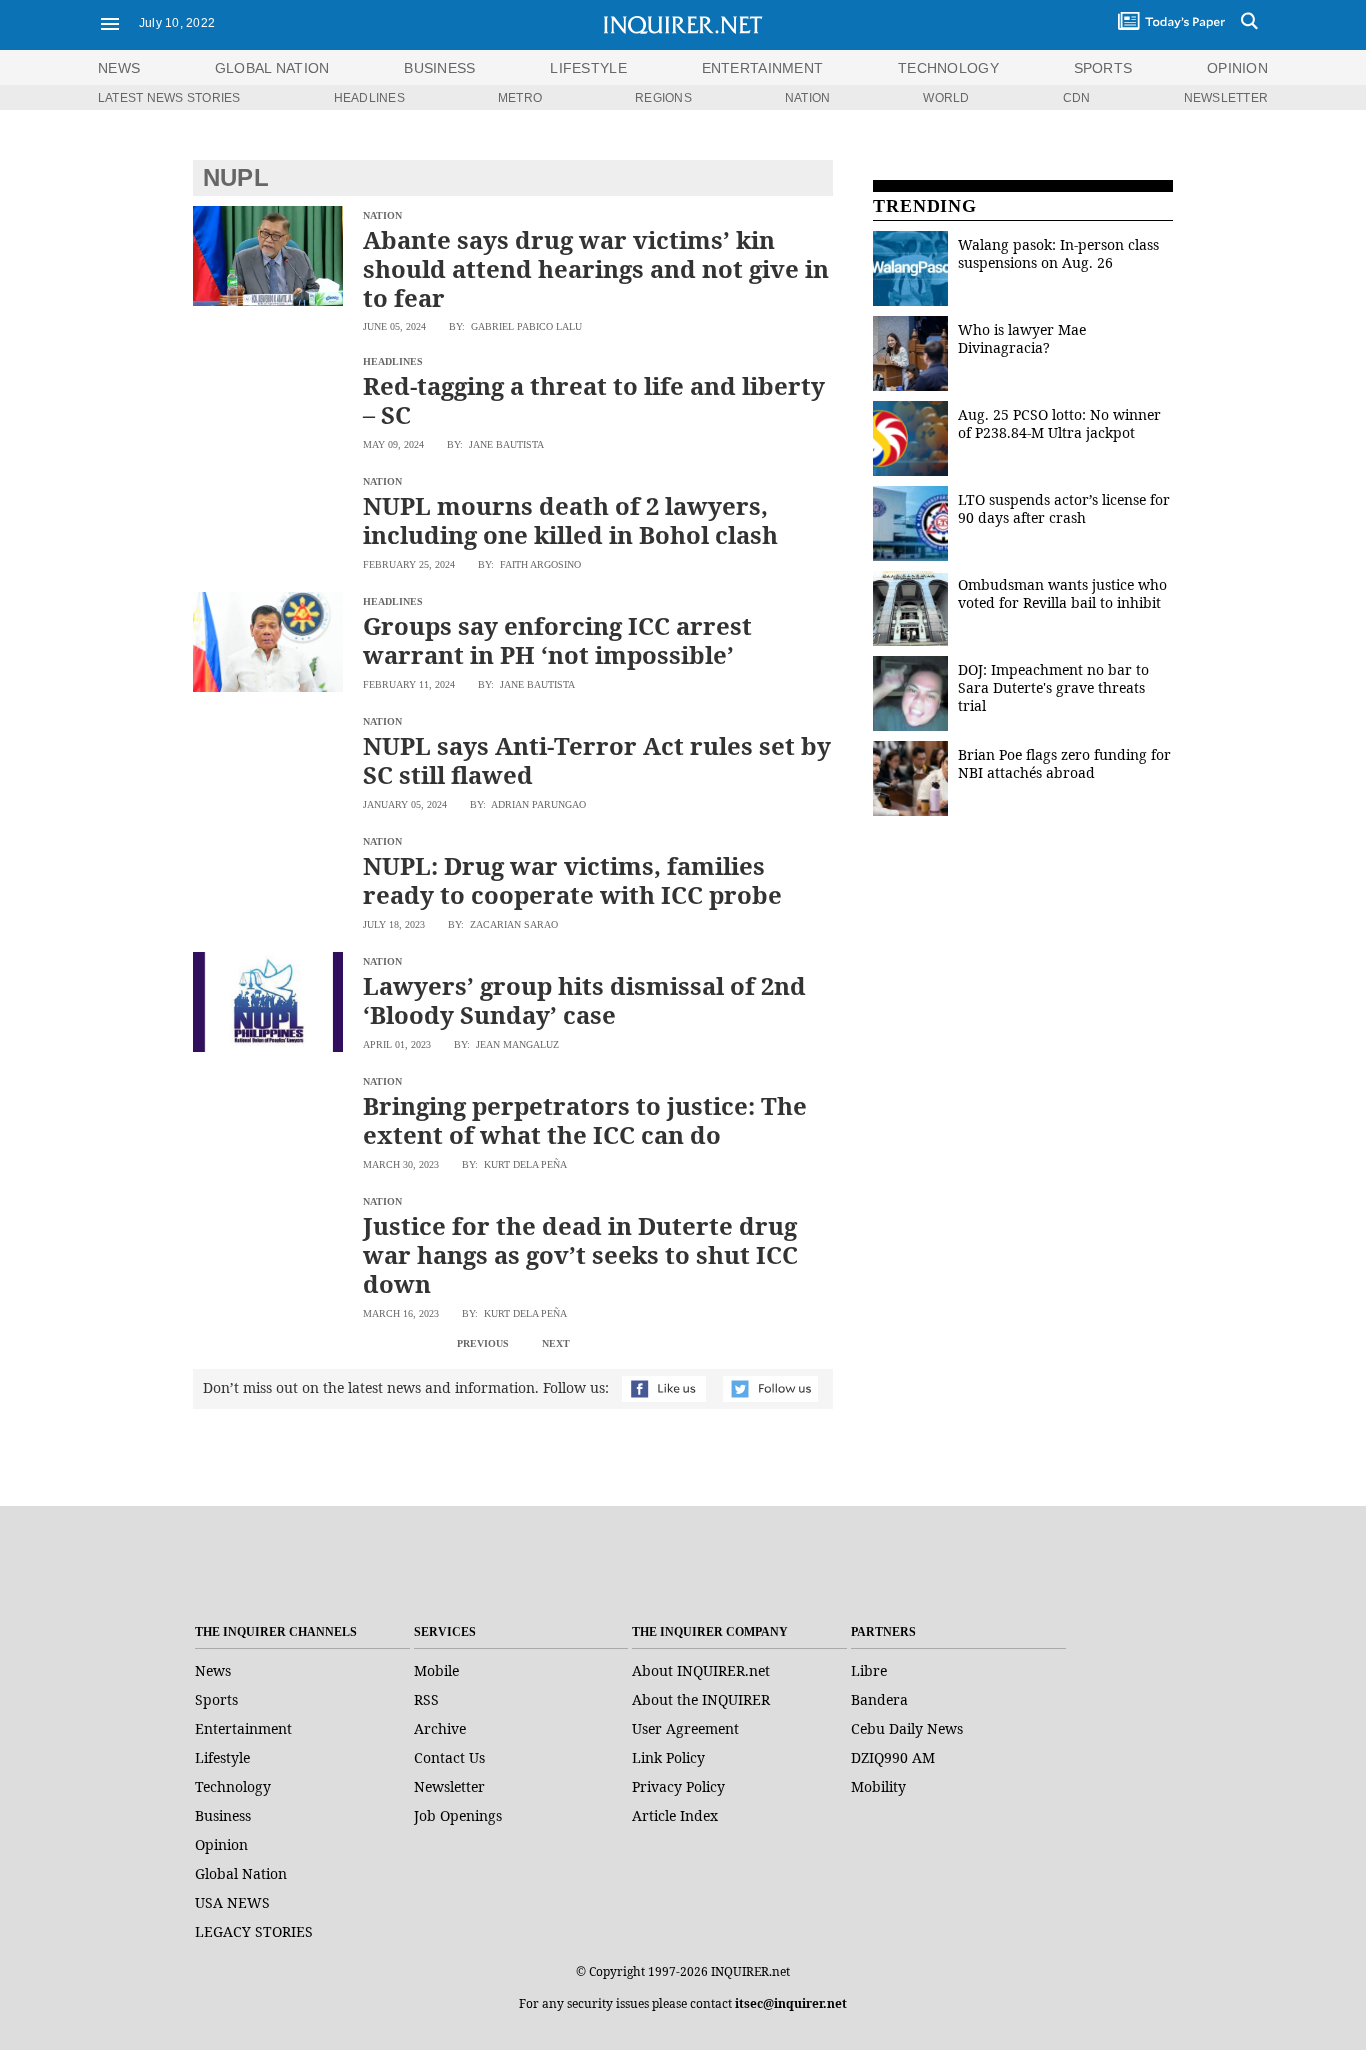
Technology (233, 1786)
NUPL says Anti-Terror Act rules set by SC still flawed (597, 760)
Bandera (879, 1699)
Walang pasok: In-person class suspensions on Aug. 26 (1058, 253)
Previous (483, 1343)
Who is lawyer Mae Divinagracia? (1022, 338)
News (119, 68)
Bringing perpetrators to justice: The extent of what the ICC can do (585, 1120)
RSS (426, 1699)
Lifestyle (222, 1757)
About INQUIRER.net (701, 1670)
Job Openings (458, 1815)
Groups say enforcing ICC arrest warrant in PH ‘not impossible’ (557, 640)
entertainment (763, 68)
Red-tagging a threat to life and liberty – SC (594, 400)
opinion (1237, 68)
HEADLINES (369, 98)
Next (556, 1343)
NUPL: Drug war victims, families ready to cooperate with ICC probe (572, 880)
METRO (520, 98)
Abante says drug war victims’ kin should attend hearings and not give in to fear (596, 268)
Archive (440, 1728)
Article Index (675, 1815)
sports (1103, 68)
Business (223, 1815)
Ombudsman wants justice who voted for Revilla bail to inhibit (1062, 593)
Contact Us (449, 1757)
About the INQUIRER (701, 1699)
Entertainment (243, 1728)
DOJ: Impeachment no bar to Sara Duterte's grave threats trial (1053, 687)
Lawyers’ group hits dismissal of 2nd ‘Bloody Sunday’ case (584, 1000)
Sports (216, 1699)
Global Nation (241, 1873)
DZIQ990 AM (893, 1757)
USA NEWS (232, 1902)
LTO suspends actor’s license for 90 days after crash (1064, 508)
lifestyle (588, 68)
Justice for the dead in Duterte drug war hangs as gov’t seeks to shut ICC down (580, 1254)
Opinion (221, 1844)
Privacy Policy (678, 1786)
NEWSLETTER (1226, 98)
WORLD (946, 98)
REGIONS (663, 98)
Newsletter (449, 1786)
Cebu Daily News (907, 1728)
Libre (869, 1670)
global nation (272, 68)
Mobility (878, 1786)
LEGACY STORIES (254, 1931)
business (439, 68)
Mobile (436, 1670)
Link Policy (668, 1757)
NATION (807, 98)
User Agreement (685, 1728)
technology (948, 68)
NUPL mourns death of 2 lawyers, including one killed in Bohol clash (570, 520)
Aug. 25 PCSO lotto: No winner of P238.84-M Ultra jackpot (1059, 423)
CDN (1077, 98)
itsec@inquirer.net (791, 2003)
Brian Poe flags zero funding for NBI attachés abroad (1064, 763)
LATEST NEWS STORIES (169, 98)
